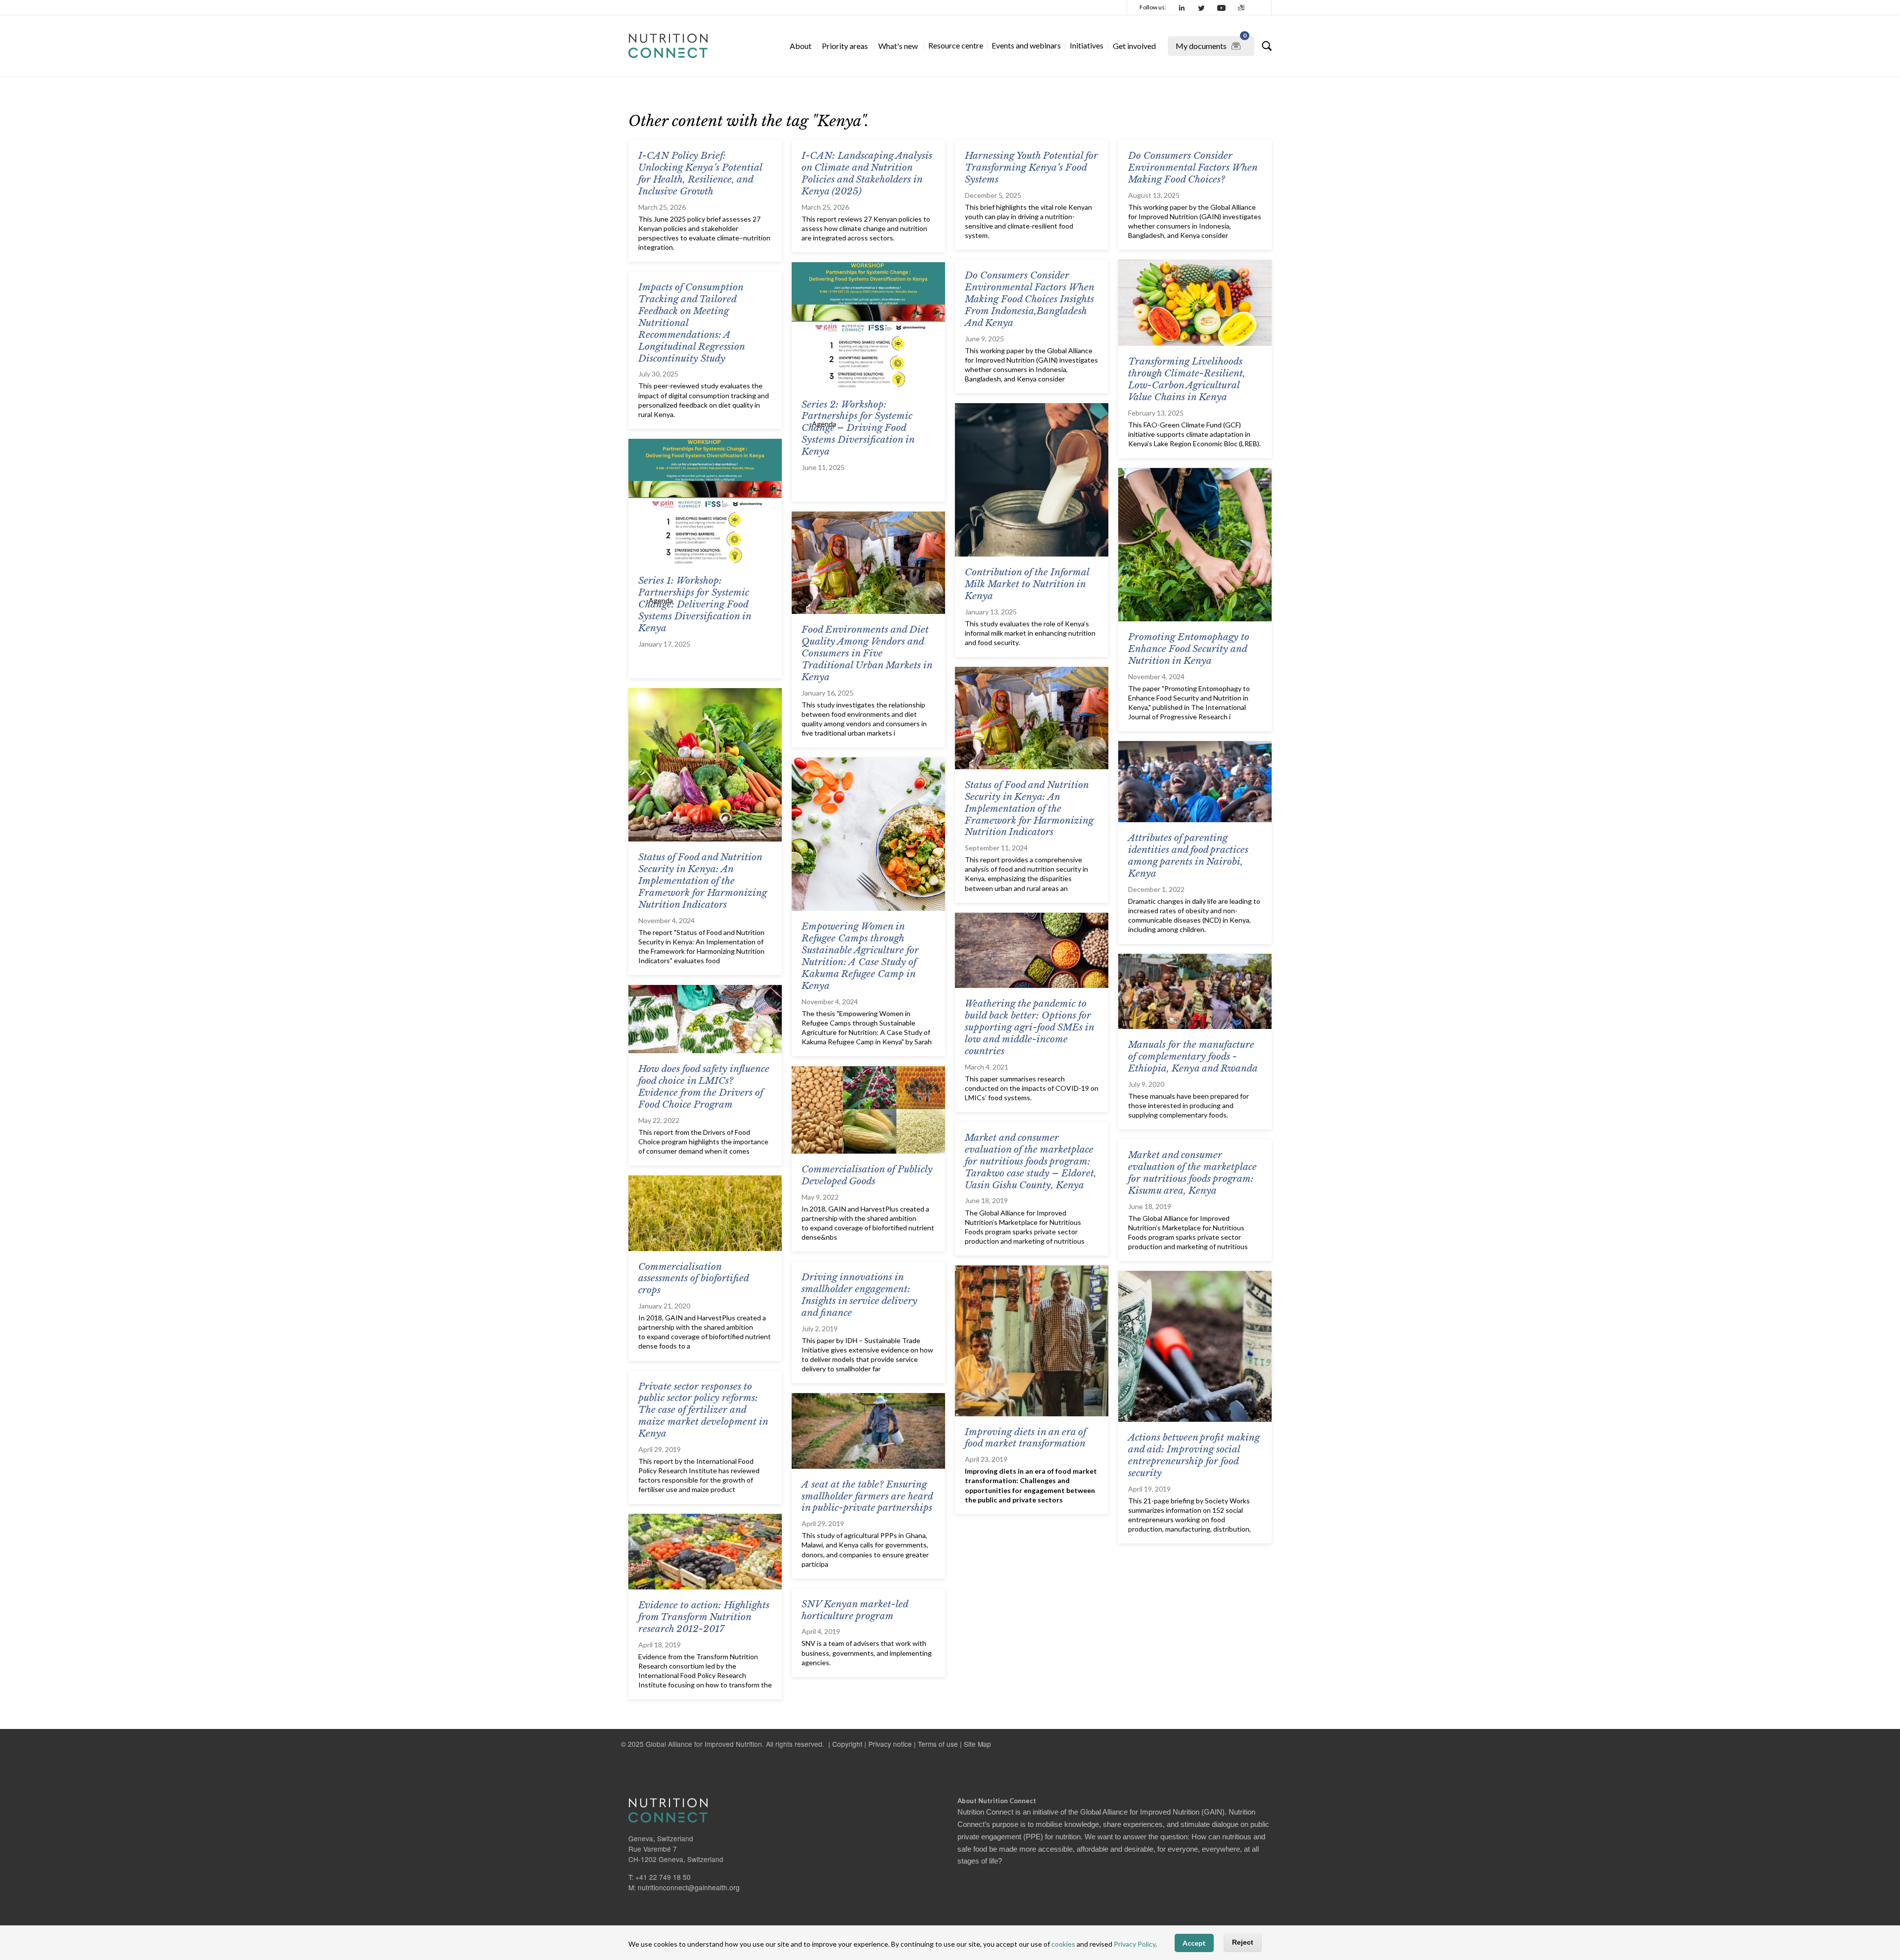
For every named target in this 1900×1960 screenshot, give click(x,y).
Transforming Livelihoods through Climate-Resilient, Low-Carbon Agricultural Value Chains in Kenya (1187, 379)
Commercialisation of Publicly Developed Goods (867, 1175)
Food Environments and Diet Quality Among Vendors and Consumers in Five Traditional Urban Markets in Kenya (867, 653)
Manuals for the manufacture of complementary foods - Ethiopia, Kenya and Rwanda (1193, 1056)
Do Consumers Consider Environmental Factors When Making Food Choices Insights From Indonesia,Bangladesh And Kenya (1029, 299)
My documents (1211, 43)
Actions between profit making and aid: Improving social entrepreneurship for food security (1194, 1455)
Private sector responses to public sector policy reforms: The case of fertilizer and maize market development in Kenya (703, 1410)
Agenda (824, 424)
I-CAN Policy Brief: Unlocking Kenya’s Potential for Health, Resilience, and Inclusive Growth (700, 173)
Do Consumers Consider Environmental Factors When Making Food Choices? (1193, 167)
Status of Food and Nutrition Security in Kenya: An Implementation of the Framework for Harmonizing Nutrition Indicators (703, 881)
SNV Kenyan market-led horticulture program (855, 1610)
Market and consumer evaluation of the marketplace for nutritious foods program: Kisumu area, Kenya (1192, 1173)
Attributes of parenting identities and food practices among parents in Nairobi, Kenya (1188, 856)
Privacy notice (890, 1744)
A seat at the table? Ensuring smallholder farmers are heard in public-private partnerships (867, 1496)
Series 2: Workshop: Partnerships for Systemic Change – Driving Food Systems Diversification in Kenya (858, 428)
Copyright (847, 1744)
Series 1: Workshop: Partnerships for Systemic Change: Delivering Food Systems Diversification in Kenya (695, 604)
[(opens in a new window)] (1182, 7)
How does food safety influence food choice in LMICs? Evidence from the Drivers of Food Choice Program (704, 1087)
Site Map (977, 1744)
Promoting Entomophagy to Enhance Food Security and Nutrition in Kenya (1189, 649)
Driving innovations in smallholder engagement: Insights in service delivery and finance (859, 1295)
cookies (1063, 1944)
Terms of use (938, 1744)
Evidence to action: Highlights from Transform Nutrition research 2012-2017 (704, 1617)
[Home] (668, 46)
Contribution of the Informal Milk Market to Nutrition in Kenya (1027, 584)
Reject (1243, 1943)
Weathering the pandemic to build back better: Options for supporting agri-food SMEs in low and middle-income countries (1029, 1027)
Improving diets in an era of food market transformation (1025, 1438)
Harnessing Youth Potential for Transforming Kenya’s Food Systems (1031, 167)
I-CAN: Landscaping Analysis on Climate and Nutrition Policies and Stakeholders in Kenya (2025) (867, 173)
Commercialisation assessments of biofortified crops (693, 1279)
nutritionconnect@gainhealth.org (689, 1887)
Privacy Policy (1135, 1944)
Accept (1194, 1943)
